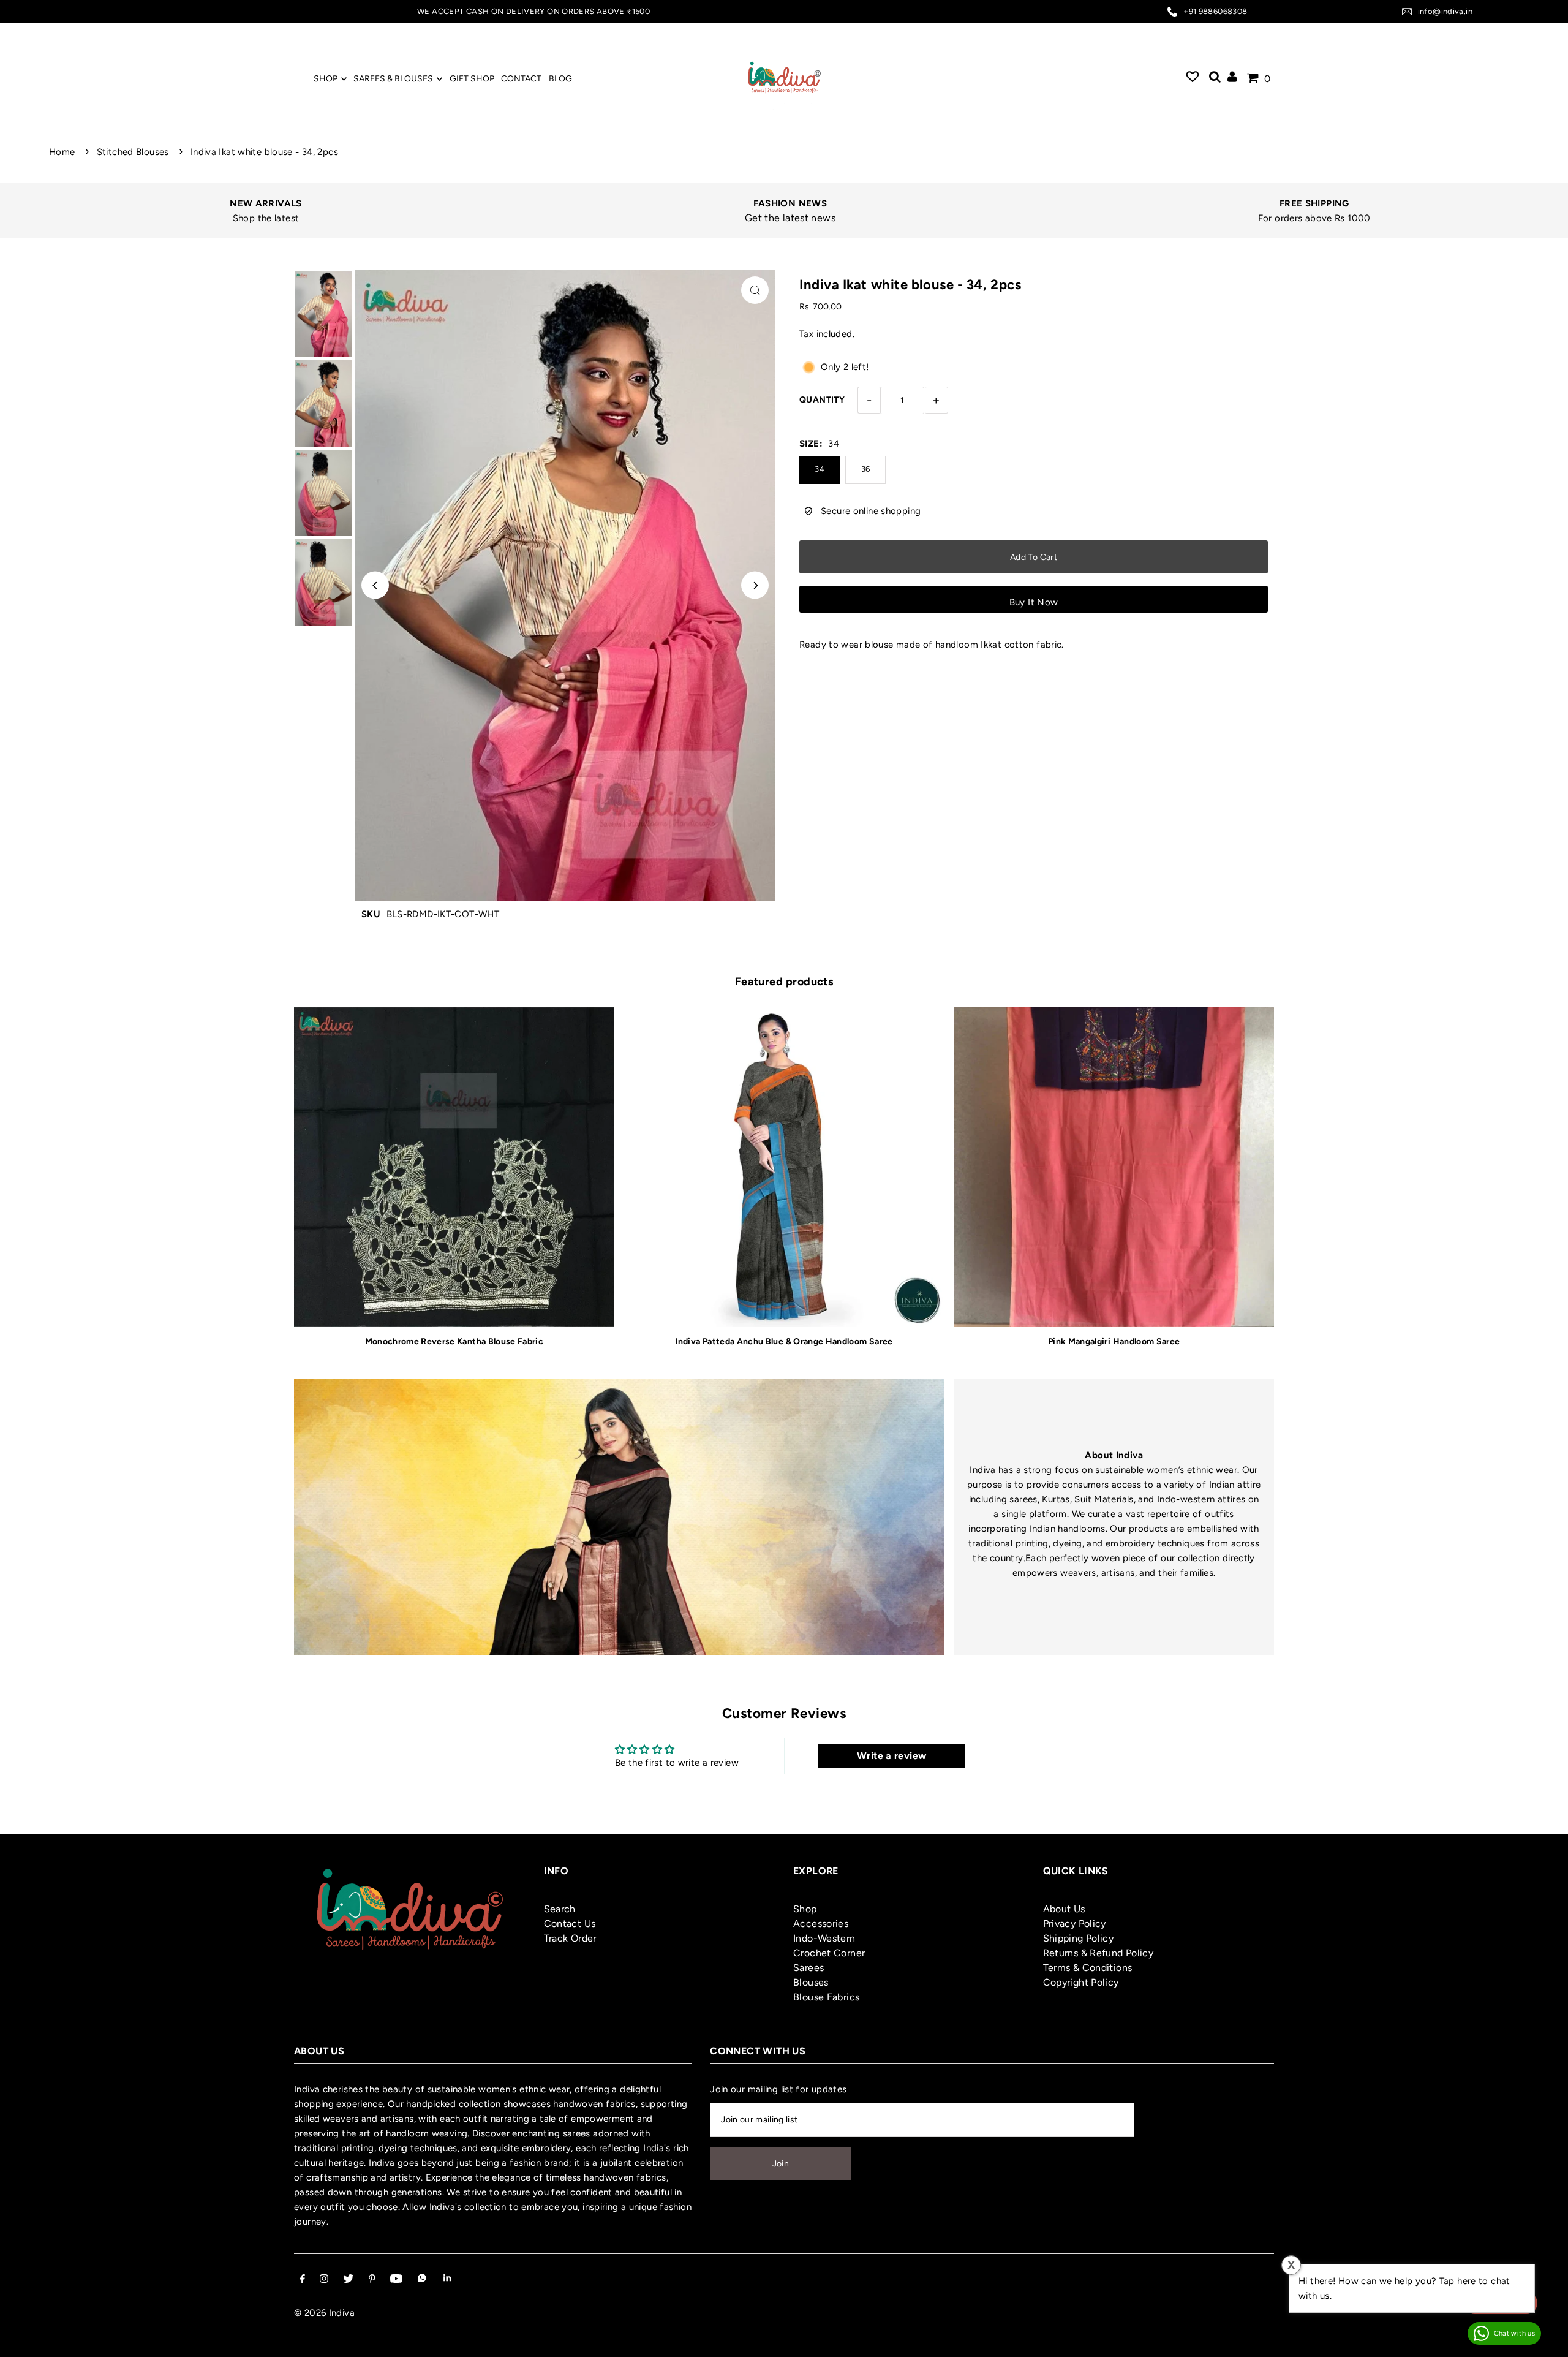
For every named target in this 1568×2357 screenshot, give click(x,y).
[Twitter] (348, 2280)
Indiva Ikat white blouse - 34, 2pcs (264, 152)
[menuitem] (1193, 78)
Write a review (891, 1756)
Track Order (570, 1938)
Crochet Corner (829, 1953)
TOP (1547, 2341)
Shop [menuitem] (326, 79)
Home (62, 152)
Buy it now (1034, 602)
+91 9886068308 (1215, 11)
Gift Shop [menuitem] (472, 79)
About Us (1064, 1909)
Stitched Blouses (133, 152)
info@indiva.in (1445, 11)
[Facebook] (303, 2280)
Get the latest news (774, 218)
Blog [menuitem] (560, 79)
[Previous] (375, 585)
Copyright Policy (1081, 1982)
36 (866, 469)
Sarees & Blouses (393, 79)
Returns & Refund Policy (1099, 1953)
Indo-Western (824, 1938)
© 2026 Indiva (324, 2313)
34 (820, 469)
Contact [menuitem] (521, 79)
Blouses (811, 1982)
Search (560, 1909)
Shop (805, 1909)
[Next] (755, 585)
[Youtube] (396, 2280)
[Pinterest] (372, 2280)
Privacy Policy (1075, 1924)
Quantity (822, 400)
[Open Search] (1215, 78)
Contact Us (570, 1924)
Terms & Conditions (1088, 1968)
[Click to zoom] (755, 290)
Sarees (809, 1968)
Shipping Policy (1079, 1938)
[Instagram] (324, 2280)
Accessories (821, 1924)
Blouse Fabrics (826, 1997)
